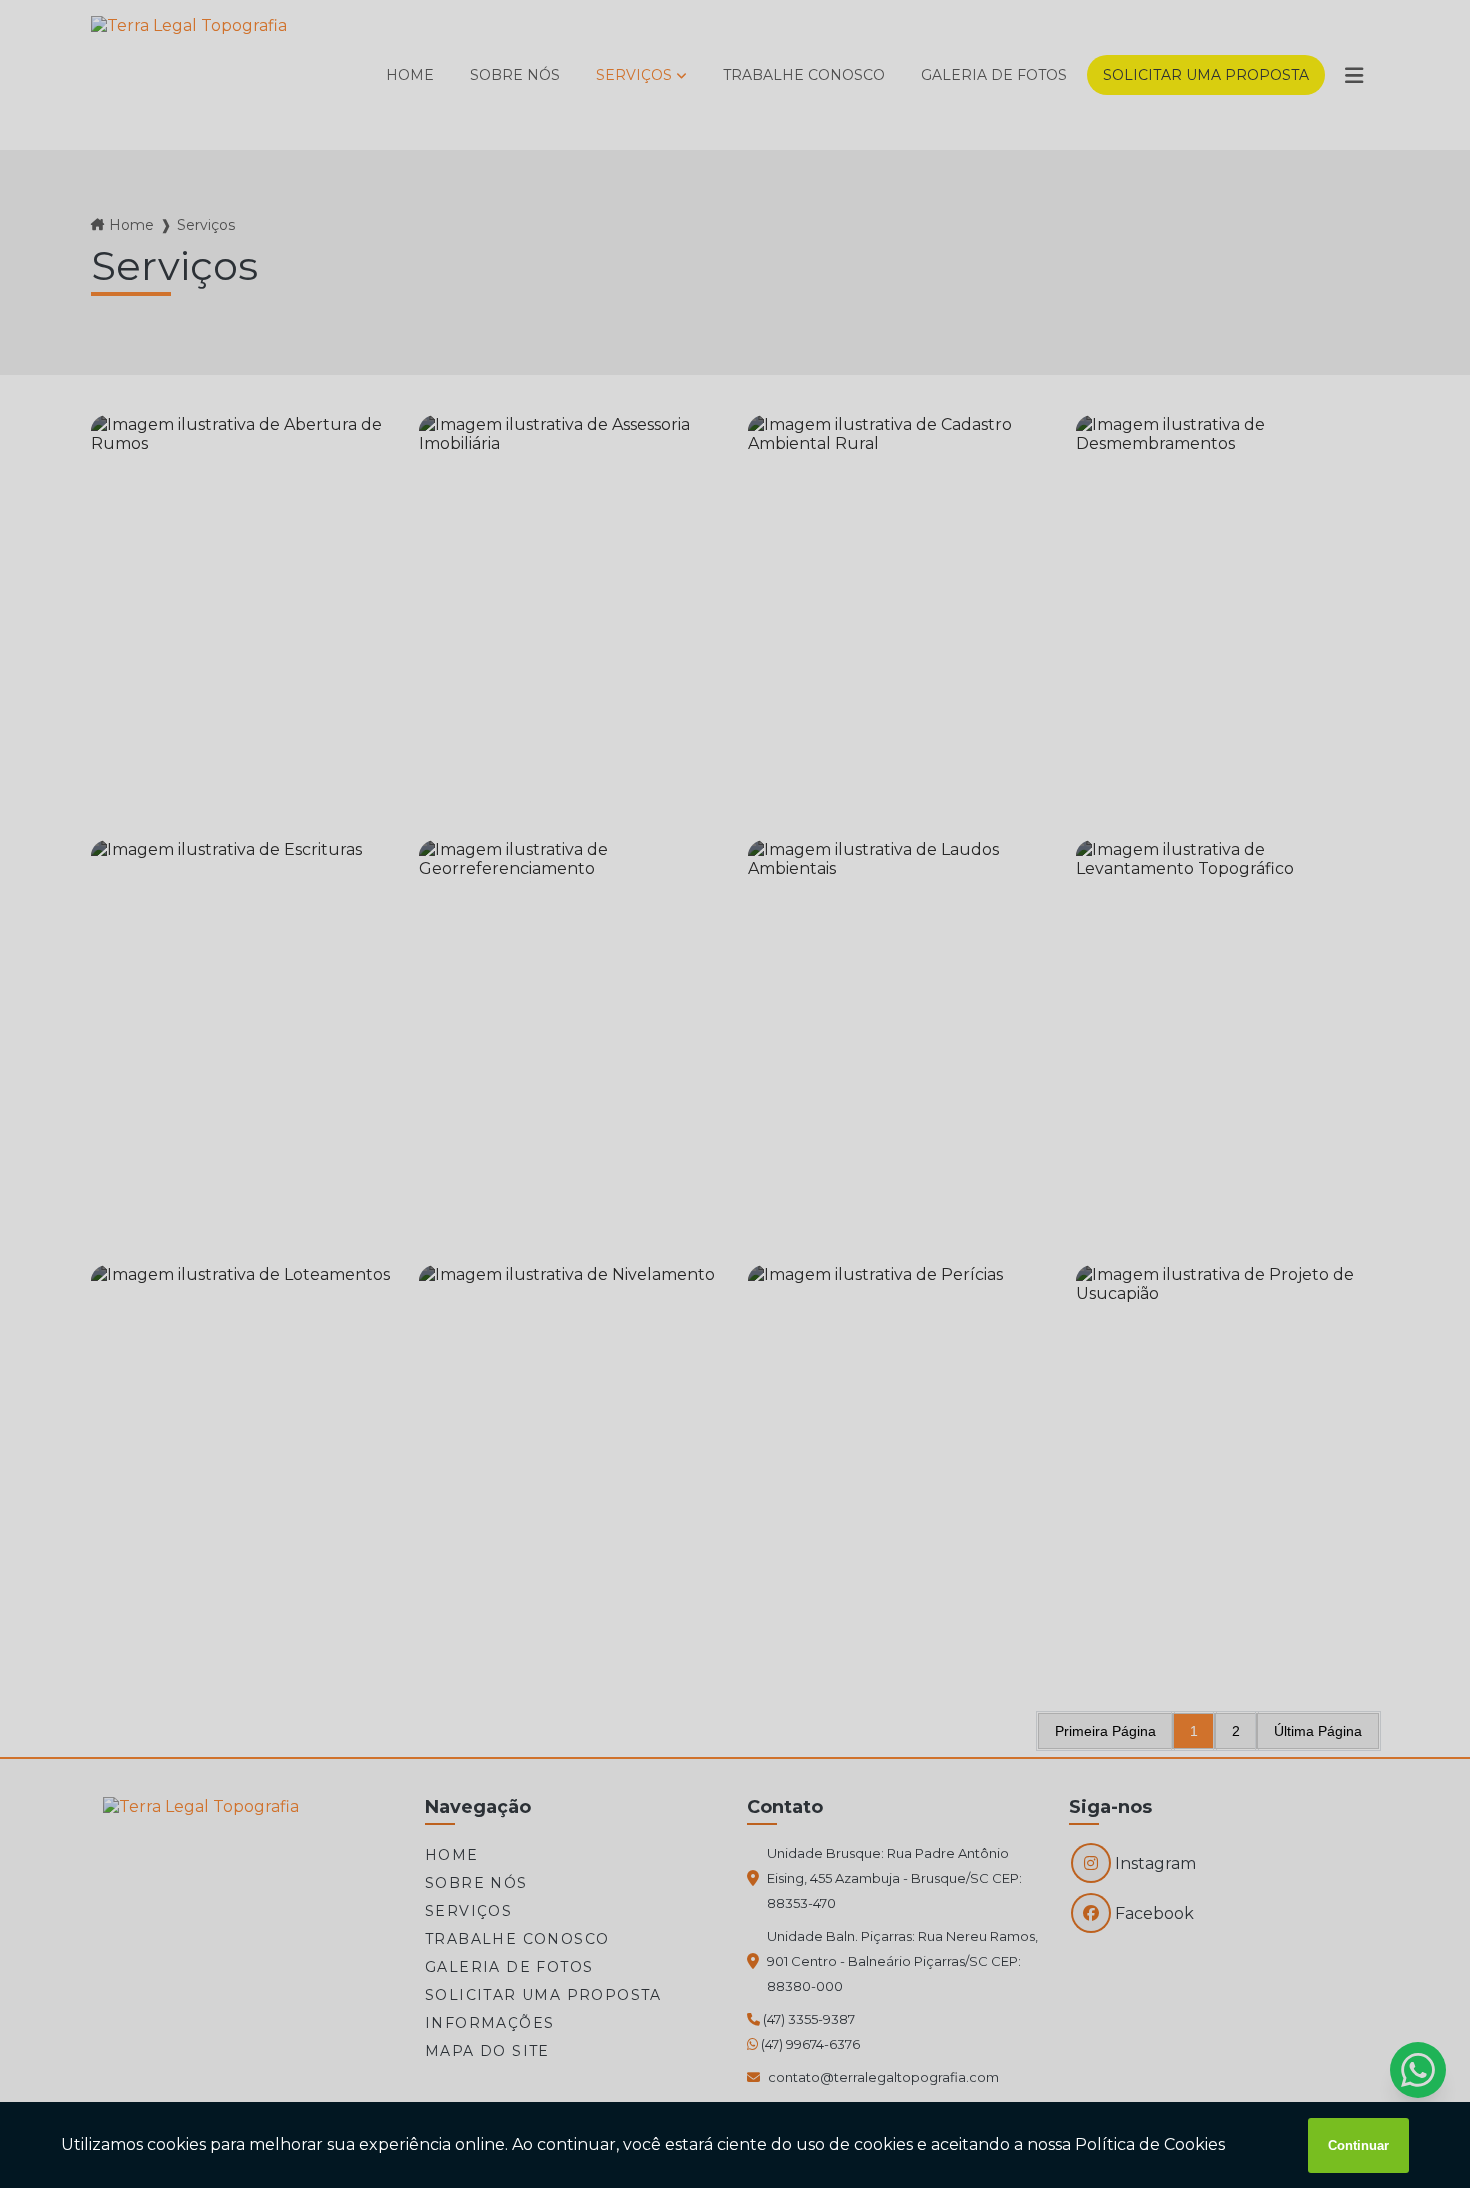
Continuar (1358, 2145)
